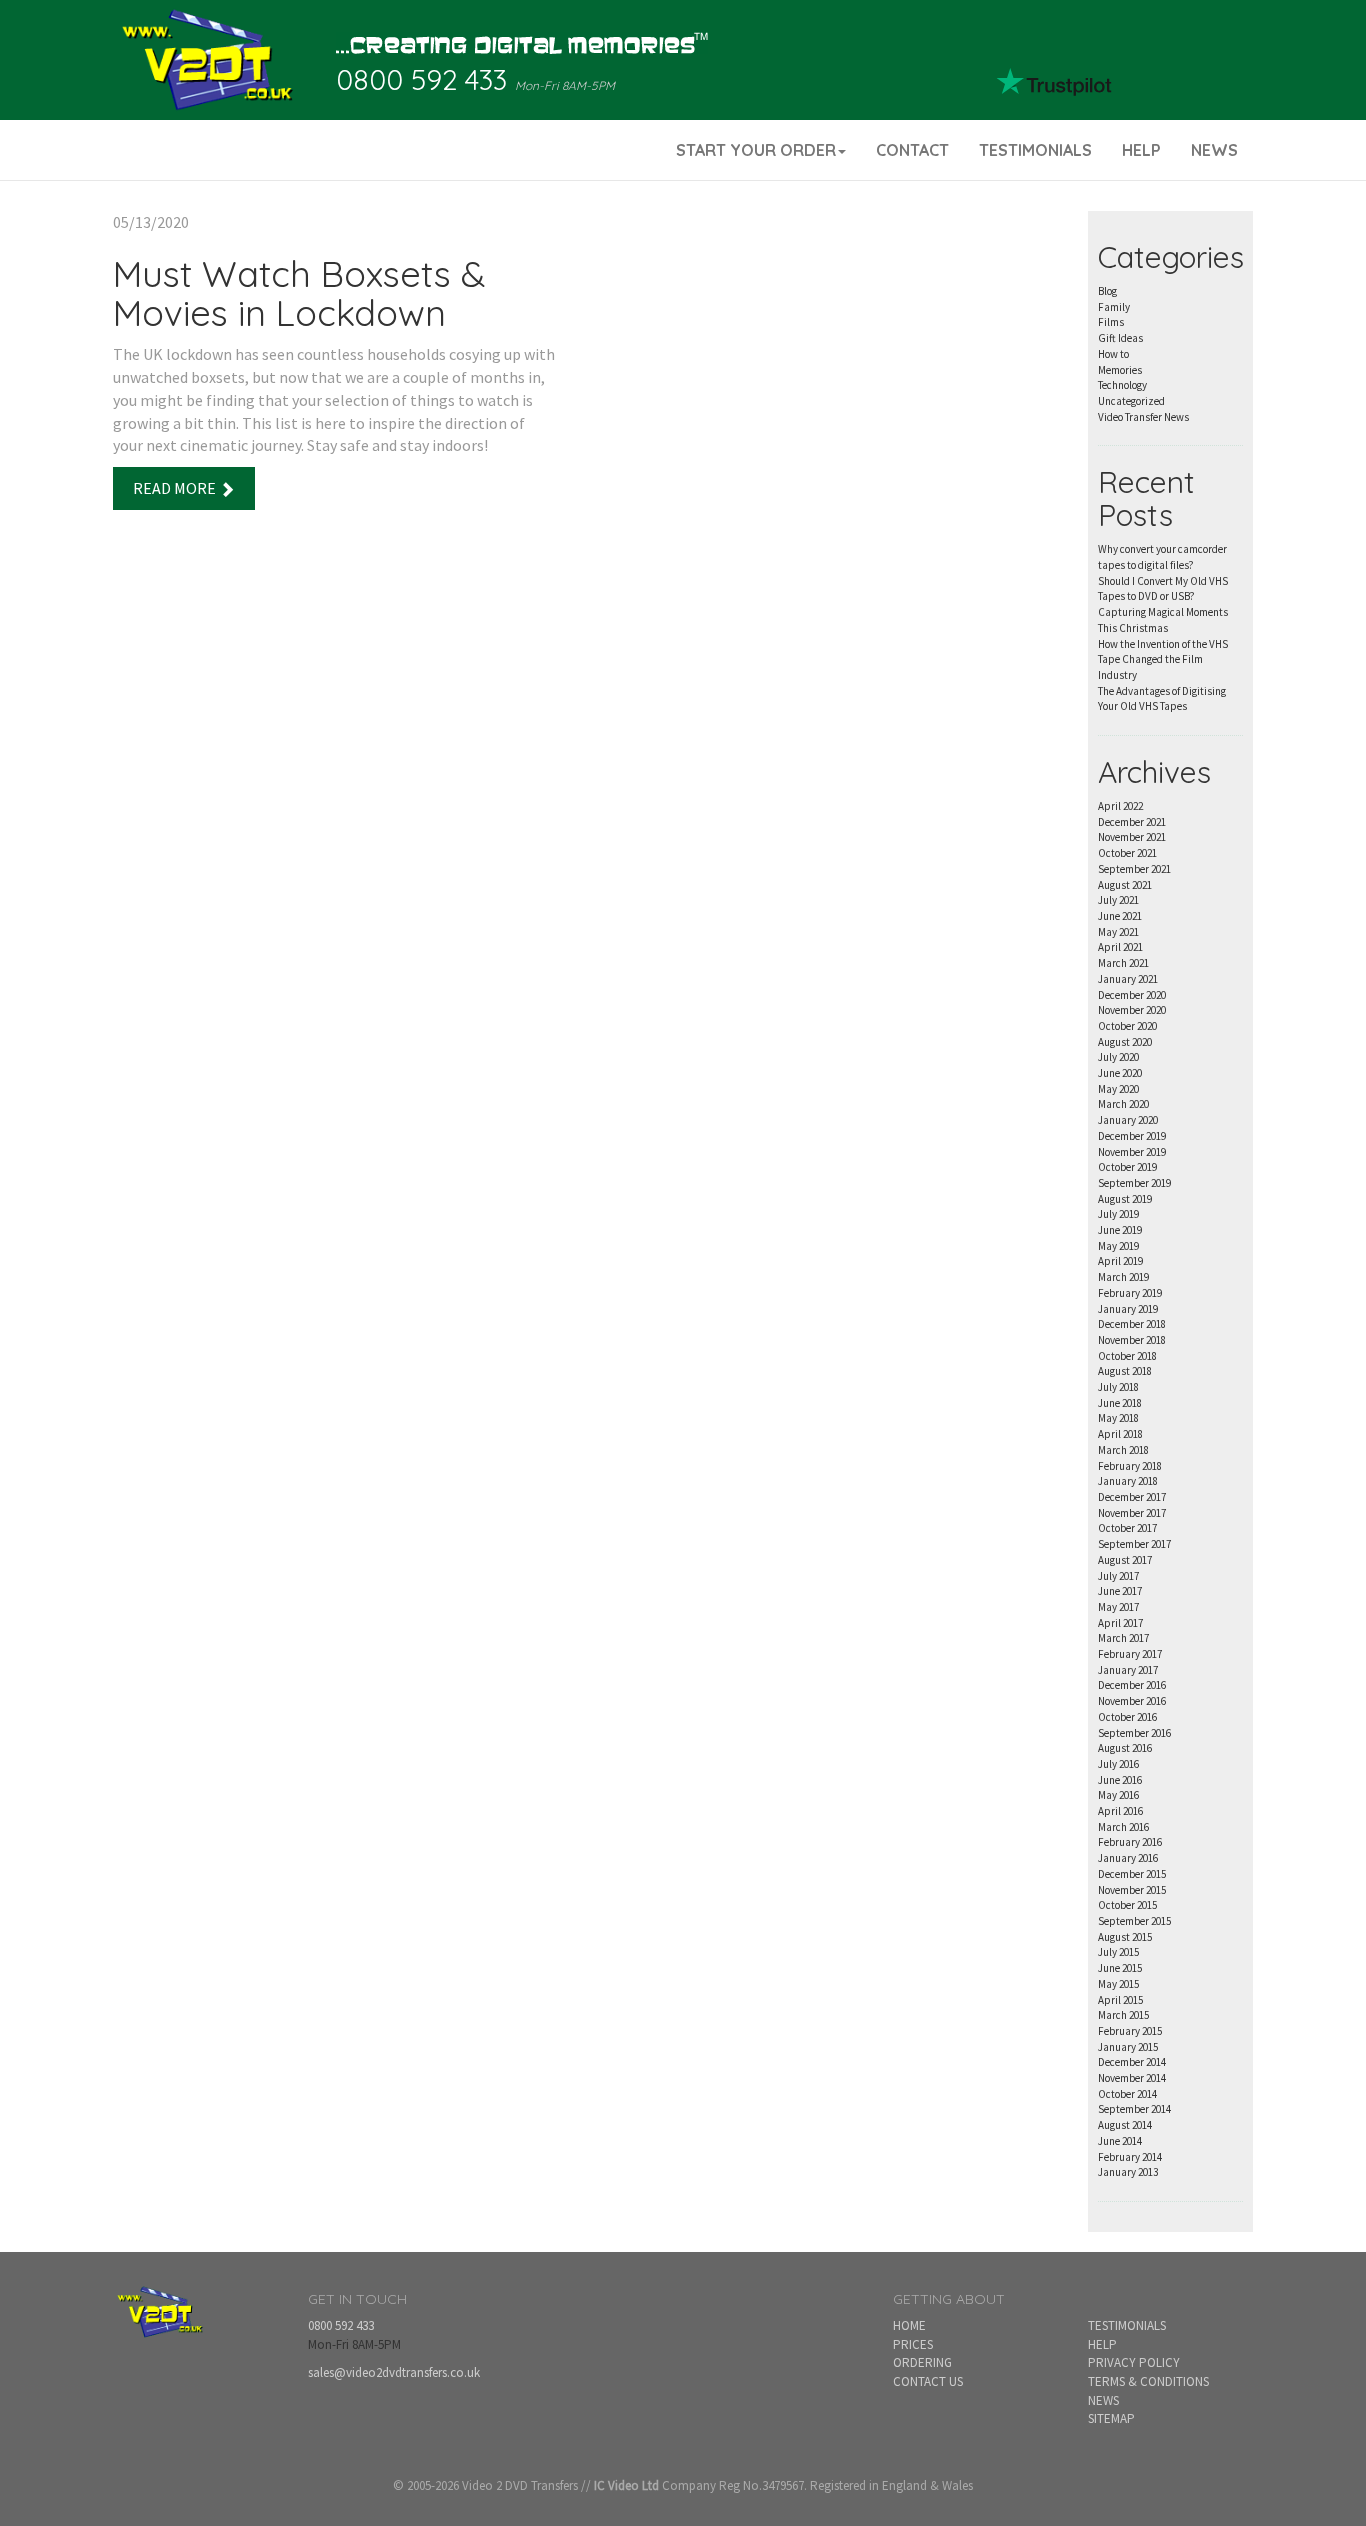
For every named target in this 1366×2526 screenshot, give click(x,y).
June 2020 (1120, 1073)
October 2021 (1127, 853)
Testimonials (1127, 2325)
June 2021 (1120, 916)
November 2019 (1132, 1152)
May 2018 (1118, 1418)
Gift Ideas (1120, 338)
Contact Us (928, 2381)
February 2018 (1130, 1466)
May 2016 (1118, 1795)
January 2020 (1128, 1120)
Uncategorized (1131, 401)
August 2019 (1125, 1199)
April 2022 (1120, 806)
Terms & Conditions (1148, 2381)
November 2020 (1132, 1010)
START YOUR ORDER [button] (756, 150)
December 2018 (1132, 1324)
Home (909, 2325)
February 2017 (1130, 1654)
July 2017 (1118, 1576)
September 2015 (1134, 1921)
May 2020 (1118, 1089)
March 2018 (1123, 1450)
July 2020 (1118, 1057)
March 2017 (1123, 1638)
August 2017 (1125, 1560)
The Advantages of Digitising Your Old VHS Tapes (1162, 699)
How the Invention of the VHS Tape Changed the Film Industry (1163, 659)
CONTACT (912, 150)
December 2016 (1132, 1685)
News (1103, 2400)
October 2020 (1127, 1026)
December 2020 (1132, 995)
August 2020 (1125, 1042)
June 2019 (1120, 1230)
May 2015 (1118, 1984)
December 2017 (1132, 1497)
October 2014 (1127, 2094)
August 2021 (1125, 885)
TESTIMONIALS (1035, 150)
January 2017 (1128, 1670)
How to (1113, 354)
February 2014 (1130, 2157)
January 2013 (1128, 2172)
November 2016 (1132, 1701)
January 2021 (1128, 979)
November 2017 (1132, 1513)
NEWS (1214, 150)
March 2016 (1123, 1827)
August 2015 (1125, 1937)
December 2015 (1132, 1874)
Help (1102, 2344)
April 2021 (1120, 947)
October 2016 (1127, 1717)
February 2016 (1130, 1842)
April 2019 (1120, 1261)
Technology (1122, 385)
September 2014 (1134, 2109)
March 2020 (1123, 1104)
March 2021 (1123, 963)
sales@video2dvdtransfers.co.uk (394, 2372)
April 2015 (1120, 2000)
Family (1114, 307)
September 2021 (1134, 869)
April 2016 (1120, 1811)
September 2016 (1134, 1733)
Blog (1107, 291)
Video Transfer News (1143, 417)
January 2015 (1128, 2047)
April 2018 (1120, 1434)
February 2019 (1130, 1293)
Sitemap (1111, 2418)
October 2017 (1127, 1528)
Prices (913, 2344)
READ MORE (176, 488)
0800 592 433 (421, 79)
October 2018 (1127, 1356)
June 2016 (1120, 1780)
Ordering (922, 2362)
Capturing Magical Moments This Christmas (1163, 620)
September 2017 (1134, 1544)
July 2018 (1118, 1387)
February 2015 (1130, 2031)
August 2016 (1125, 1748)
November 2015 (1132, 1890)
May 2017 (1118, 1607)
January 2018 (1128, 1481)
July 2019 (1118, 1214)
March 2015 (1123, 2015)
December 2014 (1132, 2062)
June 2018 (1120, 1403)
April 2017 (1120, 1623)
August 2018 (1125, 1371)
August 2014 (1125, 2125)
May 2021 (1118, 932)
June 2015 (1120, 1968)
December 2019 (1132, 1136)
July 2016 (1118, 1764)
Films (1111, 322)
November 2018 (1132, 1340)
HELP (1141, 150)
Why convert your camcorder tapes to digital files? (1162, 557)
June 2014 (1120, 2141)
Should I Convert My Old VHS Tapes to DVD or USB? (1163, 589)
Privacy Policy (1134, 2362)
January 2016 (1128, 1858)
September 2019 (1134, 1183)
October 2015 (1127, 1905)
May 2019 (1118, 1246)
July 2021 (1118, 900)
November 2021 (1132, 837)
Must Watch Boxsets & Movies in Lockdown (299, 293)
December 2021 (1132, 822)
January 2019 (1128, 1309)
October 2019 (1127, 1167)
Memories (1120, 370)
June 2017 (1120, 1591)
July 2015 (1118, 1952)
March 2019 (1123, 1277)
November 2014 (1132, 2078)
